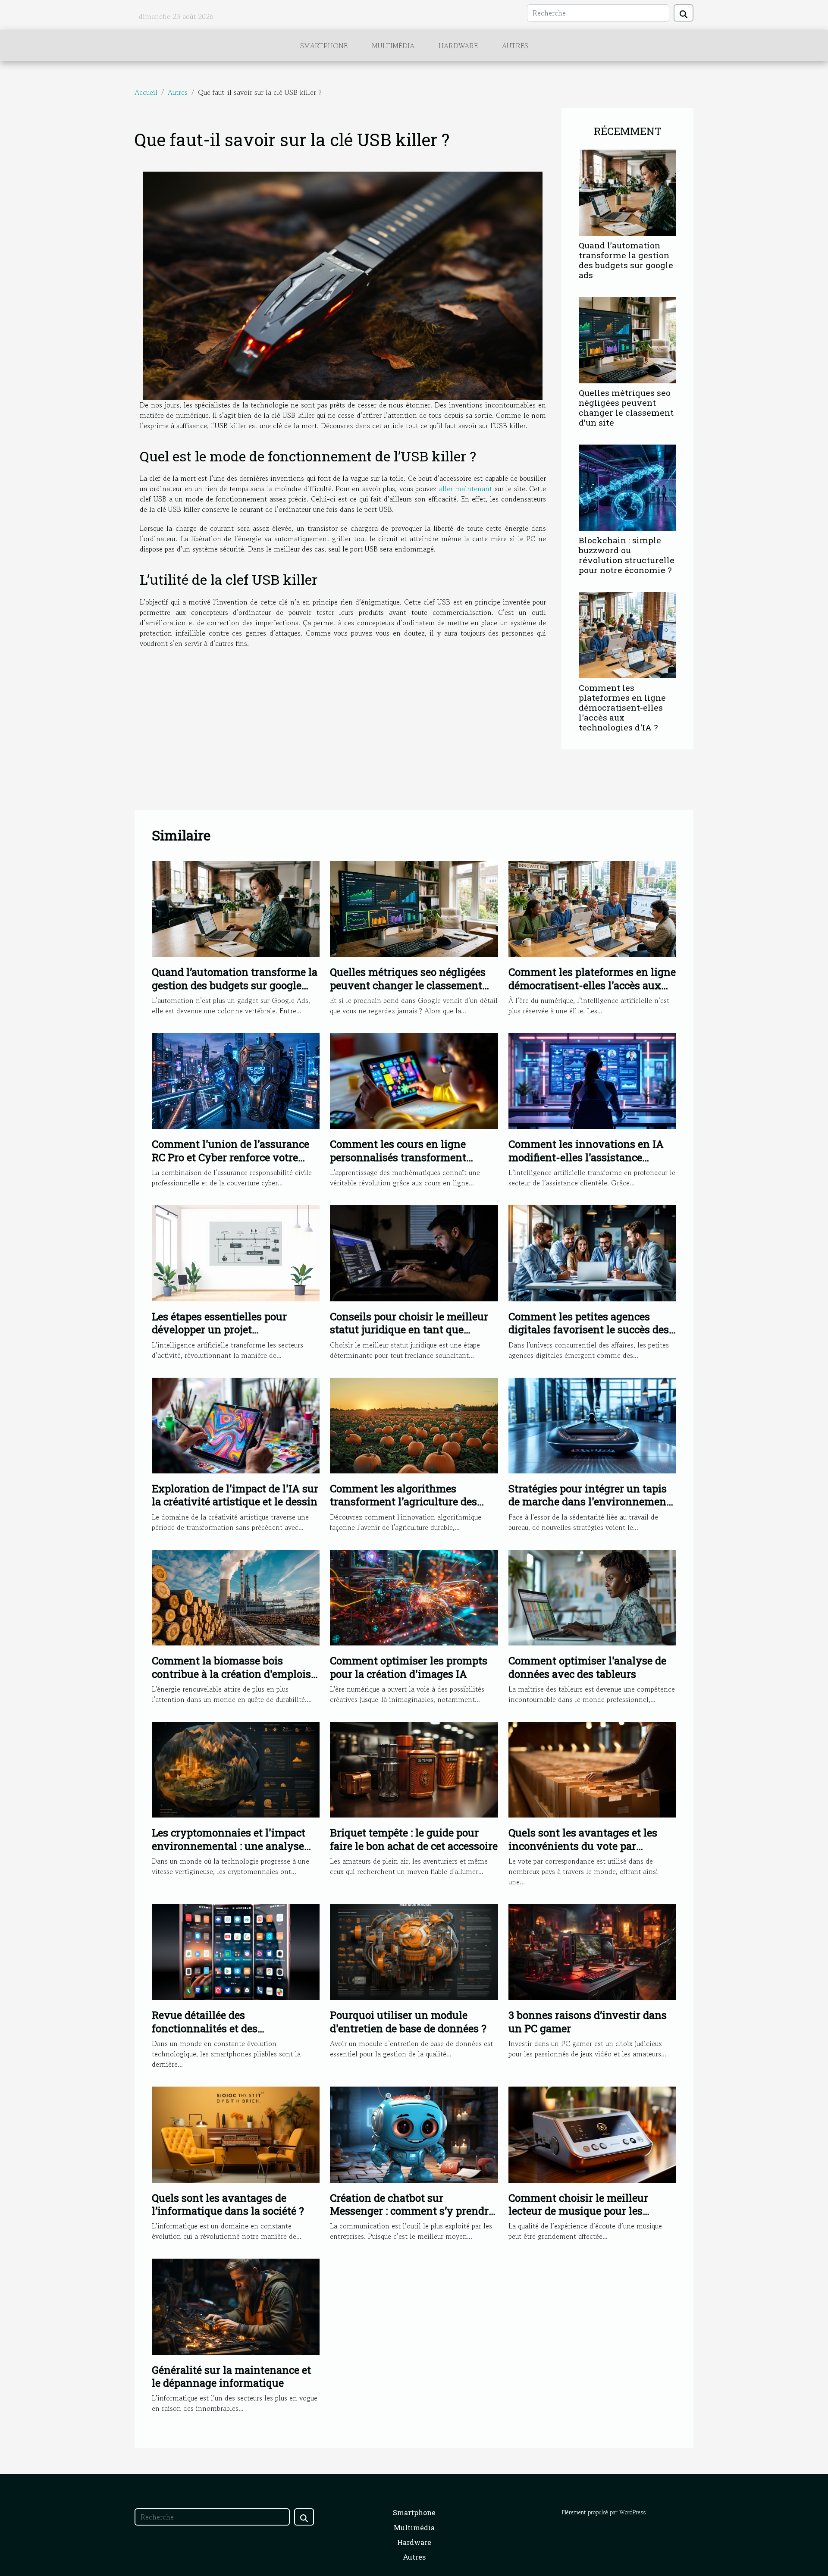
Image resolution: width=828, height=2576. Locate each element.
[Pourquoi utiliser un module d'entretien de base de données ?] (414, 1951)
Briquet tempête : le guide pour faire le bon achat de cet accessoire (414, 1839)
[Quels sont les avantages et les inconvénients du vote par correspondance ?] (592, 1769)
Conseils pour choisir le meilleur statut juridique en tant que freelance (409, 1330)
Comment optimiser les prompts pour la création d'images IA (409, 1667)
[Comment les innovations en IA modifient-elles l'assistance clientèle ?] (592, 1080)
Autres (515, 46)
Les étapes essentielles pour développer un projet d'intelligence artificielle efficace (231, 1330)
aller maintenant (466, 489)
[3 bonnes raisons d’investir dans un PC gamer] (592, 1951)
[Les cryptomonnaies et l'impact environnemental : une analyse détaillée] (236, 1769)
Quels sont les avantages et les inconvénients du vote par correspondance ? (583, 1846)
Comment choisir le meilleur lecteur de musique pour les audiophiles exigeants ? (578, 2211)
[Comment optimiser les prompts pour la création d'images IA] (414, 1596)
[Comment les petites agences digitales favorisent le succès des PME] (592, 1252)
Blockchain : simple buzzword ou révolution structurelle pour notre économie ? (627, 555)
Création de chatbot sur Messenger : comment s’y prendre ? (412, 2211)
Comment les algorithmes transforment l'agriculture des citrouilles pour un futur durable (409, 1502)
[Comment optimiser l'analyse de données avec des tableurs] (592, 1596)
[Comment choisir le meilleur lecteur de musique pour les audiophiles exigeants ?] (592, 2134)
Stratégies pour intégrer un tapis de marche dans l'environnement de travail (589, 1502)
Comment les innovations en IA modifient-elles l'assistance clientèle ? (586, 1157)
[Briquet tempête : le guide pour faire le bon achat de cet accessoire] (414, 1769)
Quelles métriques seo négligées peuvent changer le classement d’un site (626, 407)
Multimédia (393, 46)
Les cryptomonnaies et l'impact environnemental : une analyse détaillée (229, 1846)
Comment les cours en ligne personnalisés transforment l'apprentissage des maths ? (398, 1157)
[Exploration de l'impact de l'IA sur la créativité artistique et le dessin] (236, 1424)
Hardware (458, 46)
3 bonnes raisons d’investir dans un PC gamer (588, 2021)
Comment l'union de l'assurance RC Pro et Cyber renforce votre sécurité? (231, 1157)
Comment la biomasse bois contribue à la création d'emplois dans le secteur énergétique (231, 1674)
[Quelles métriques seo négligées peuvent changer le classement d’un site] (627, 339)
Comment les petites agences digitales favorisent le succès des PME (589, 1330)
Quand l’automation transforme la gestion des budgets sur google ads (626, 260)
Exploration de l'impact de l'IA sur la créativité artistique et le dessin (235, 1495)
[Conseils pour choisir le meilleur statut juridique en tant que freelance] (414, 1252)
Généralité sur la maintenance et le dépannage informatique (231, 2376)
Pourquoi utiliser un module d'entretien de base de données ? (408, 2021)
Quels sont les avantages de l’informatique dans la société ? (228, 2204)
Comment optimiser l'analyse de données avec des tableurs (587, 1667)
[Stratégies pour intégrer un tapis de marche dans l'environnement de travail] (592, 1424)
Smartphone (324, 46)
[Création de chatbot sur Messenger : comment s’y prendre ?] (414, 2134)
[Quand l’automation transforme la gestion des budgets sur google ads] (627, 191)
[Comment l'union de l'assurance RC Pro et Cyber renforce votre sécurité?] (236, 1080)
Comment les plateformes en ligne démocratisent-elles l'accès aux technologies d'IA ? (622, 707)
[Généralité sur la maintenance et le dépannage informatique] (236, 2306)
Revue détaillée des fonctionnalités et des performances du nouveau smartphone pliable (216, 2035)
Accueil (146, 92)
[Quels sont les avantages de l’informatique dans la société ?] (236, 2134)
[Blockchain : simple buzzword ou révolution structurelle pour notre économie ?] (627, 486)
